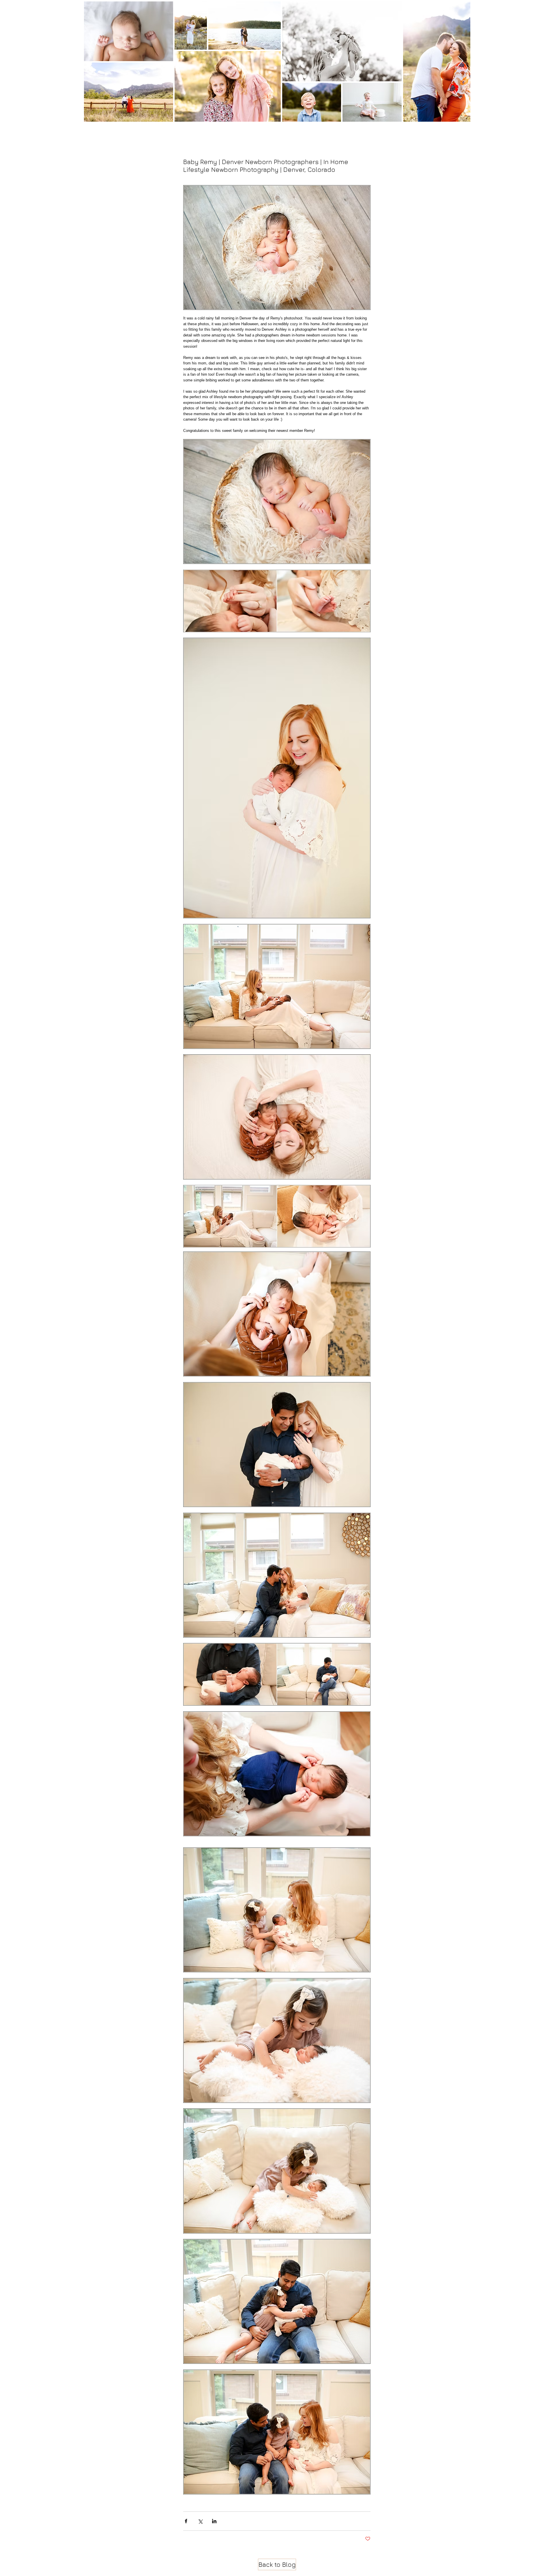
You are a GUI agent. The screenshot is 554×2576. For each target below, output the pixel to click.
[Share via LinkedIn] (214, 2521)
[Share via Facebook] (186, 2521)
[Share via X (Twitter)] (200, 2521)
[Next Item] (460, 61)
